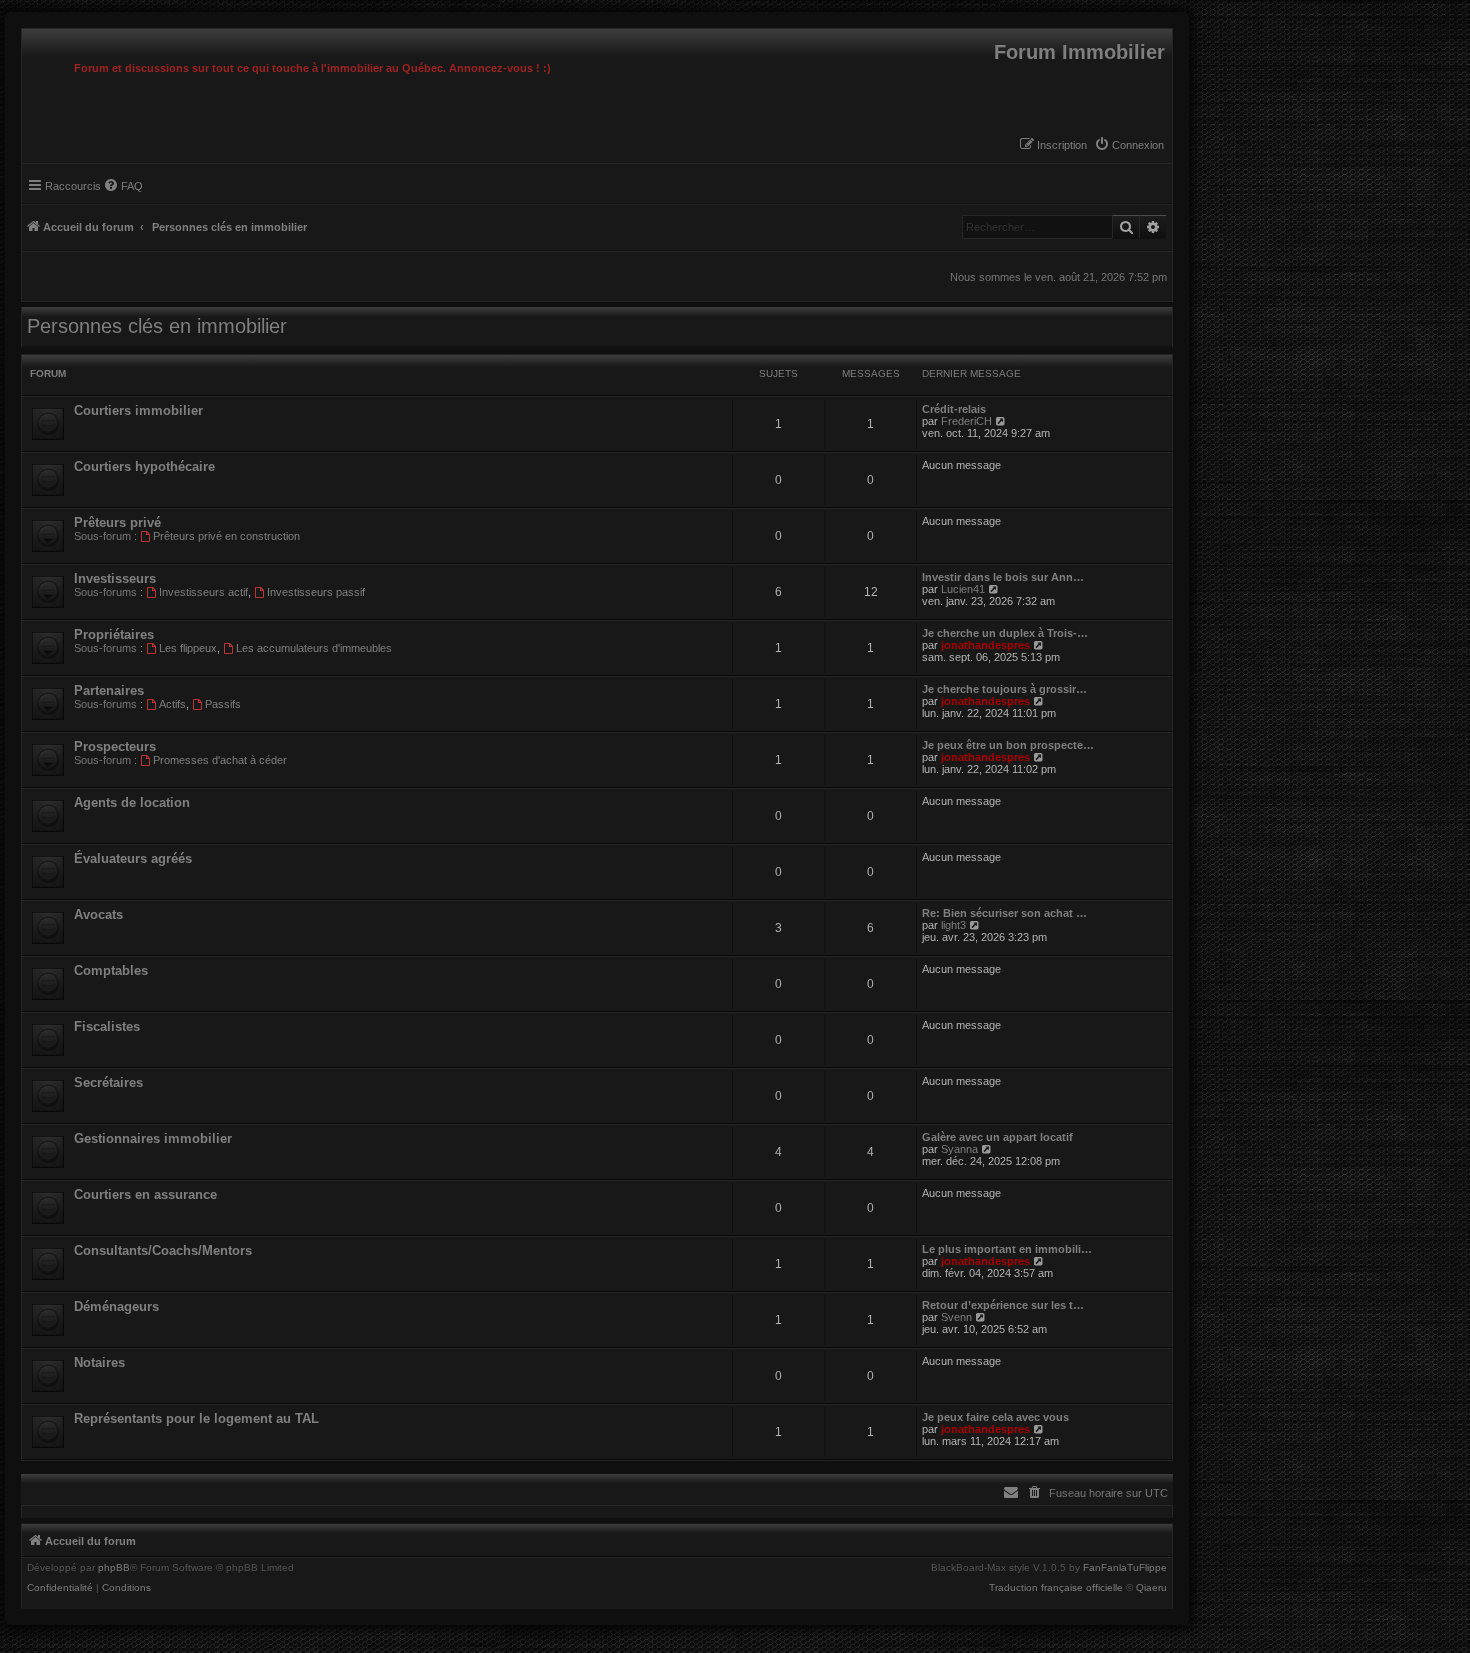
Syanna (959, 1149)
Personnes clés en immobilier (157, 326)
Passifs (223, 704)
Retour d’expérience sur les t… (1003, 1305)
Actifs (172, 704)
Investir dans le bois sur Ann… (1003, 577)
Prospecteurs (115, 746)
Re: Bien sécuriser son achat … (1004, 913)
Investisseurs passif (316, 592)
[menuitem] (1129, 145)
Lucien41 (963, 589)
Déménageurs (116, 1306)
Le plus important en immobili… (1007, 1249)
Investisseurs (115, 578)
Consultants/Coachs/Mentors (163, 1250)
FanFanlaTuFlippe (1125, 1568)
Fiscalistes (107, 1026)
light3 (953, 925)
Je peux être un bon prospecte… (1008, 745)
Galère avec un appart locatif (997, 1137)
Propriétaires (114, 634)
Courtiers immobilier (138, 410)
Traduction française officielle (1056, 1588)
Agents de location (132, 802)
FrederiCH (966, 421)
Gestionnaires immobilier (153, 1138)
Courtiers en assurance (145, 1194)
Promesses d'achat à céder (220, 760)
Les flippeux (188, 648)
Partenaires (109, 690)
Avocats (98, 914)
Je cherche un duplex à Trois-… (1005, 633)
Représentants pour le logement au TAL (196, 1418)
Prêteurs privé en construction (226, 536)
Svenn (956, 1317)
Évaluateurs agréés (133, 858)
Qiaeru (1151, 1588)
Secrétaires (108, 1082)
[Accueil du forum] (27, 34)
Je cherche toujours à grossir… (1004, 689)
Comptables (111, 970)
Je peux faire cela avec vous (995, 1417)
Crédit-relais (954, 409)
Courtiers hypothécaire (144, 466)
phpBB (114, 1568)
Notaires (99, 1362)
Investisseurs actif (203, 592)
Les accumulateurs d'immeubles (314, 648)
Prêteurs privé (117, 522)
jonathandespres (985, 645)
